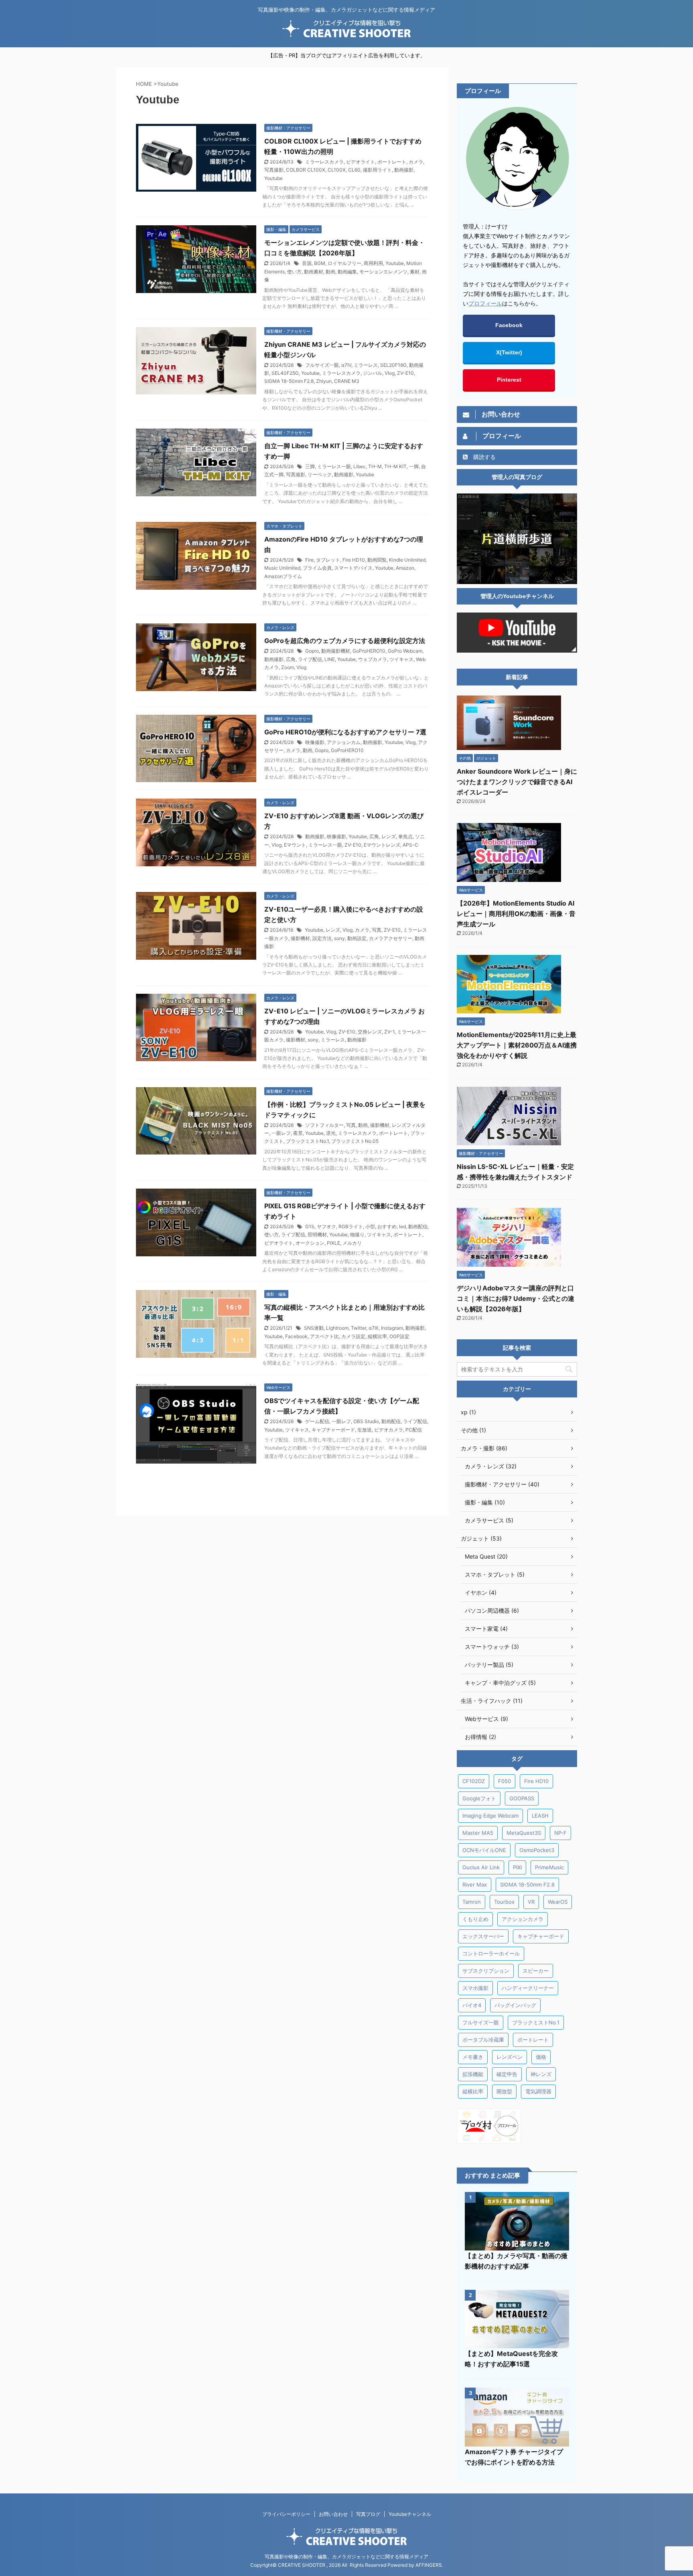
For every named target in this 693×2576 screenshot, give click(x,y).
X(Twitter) (509, 352)
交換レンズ (370, 1032)
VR (531, 1902)
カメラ (416, 162)
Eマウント (295, 845)
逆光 (331, 1133)
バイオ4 (472, 2005)
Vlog (390, 373)
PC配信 (414, 1430)
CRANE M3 (347, 381)
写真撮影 (274, 170)
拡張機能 (473, 2074)
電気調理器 (538, 2091)
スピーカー (536, 1971)
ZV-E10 (405, 373)
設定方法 (322, 938)
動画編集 (347, 272)
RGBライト (351, 1226)
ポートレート (392, 162)
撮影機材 (300, 938)
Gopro (312, 651)
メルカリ (352, 1243)
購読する (484, 457)
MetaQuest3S (524, 1833)
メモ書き (473, 2057)
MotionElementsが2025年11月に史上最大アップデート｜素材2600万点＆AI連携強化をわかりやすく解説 (517, 1045)
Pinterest (509, 380)
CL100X (337, 170)
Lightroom (337, 1328)
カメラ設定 (353, 1336)
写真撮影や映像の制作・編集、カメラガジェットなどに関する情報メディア (346, 2557)
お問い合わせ (333, 2514)
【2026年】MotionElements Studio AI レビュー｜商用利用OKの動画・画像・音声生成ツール (516, 914)
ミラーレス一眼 (334, 466)
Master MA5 (478, 1833)
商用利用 (373, 263)
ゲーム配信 (317, 1421)
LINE (330, 659)
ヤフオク (326, 1226)
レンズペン (510, 2057)
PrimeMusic (549, 1867)
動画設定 (357, 938)
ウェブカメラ (373, 659)
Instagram (392, 1328)
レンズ (389, 836)
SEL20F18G (393, 365)
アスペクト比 (324, 1336)
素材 (415, 272)
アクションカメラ (523, 1919)
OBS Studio (366, 1421)
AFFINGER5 (429, 2565)
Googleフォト (479, 1798)
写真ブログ (368, 2514)
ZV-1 (389, 1032)
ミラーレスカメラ (324, 162)
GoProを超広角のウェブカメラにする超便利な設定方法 (345, 641)
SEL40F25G (285, 373)
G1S (310, 1226)
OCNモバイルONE (484, 1850)
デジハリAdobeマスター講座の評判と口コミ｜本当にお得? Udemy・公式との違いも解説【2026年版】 (516, 1298)
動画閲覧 (377, 560)
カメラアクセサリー (391, 938)
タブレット (328, 560)
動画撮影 (404, 170)
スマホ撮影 (475, 1988)
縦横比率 (377, 1336)
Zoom (288, 667)
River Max (475, 1884)
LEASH (540, 1816)
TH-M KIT (395, 466)
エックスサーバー (483, 1936)
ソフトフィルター (324, 1125)
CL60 (354, 170)
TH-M (375, 466)
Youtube (274, 178)
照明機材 (317, 1234)
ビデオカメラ (389, 1430)
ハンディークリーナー (528, 1988)
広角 (291, 659)
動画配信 (418, 1226)
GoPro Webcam (405, 651)
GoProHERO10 (369, 651)
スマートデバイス (353, 568)
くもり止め (475, 1919)
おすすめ (387, 1226)
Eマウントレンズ (382, 845)
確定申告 (507, 2074)
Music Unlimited (282, 568)
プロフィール (485, 303)
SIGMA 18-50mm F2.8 (289, 381)
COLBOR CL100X (306, 170)
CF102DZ (474, 1781)
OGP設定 (399, 1336)
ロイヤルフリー (344, 263)
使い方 (294, 272)
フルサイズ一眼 (322, 365)
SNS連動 (314, 1328)
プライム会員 (317, 568)
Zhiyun (324, 381)
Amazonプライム (283, 576)
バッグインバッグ (515, 2005)
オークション (310, 1243)
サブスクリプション (486, 1971)
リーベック (320, 474)
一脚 (414, 466)
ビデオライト (361, 162)
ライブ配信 (310, 659)
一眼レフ (281, 1133)
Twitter (359, 1328)
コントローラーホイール (491, 1953)
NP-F (560, 1833)
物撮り (357, 1234)
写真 (377, 930)
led (402, 1226)
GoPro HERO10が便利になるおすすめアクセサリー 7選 (345, 732)
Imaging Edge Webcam (490, 1816)
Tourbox (504, 1902)
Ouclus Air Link (481, 1867)
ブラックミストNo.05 (355, 1141)
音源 (307, 263)
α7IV (346, 365)
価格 (541, 2057)
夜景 (298, 1133)
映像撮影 (315, 742)
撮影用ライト (377, 170)
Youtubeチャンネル (410, 2514)
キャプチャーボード (333, 1430)
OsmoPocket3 (537, 1850)
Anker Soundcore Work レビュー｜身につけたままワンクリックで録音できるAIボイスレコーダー (517, 782)
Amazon (405, 568)
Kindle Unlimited (407, 560)
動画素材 (314, 272)
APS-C (410, 845)
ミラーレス (366, 365)
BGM (320, 263)
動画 (330, 272)
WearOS (558, 1902)
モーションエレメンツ (383, 272)
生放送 (365, 1430)
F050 (505, 1781)
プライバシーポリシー (286, 2514)
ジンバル (373, 373)
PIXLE (333, 1243)
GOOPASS (522, 1798)
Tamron (472, 1902)
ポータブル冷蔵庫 (483, 2040)
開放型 (504, 2091)
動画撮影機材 (336, 651)
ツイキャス (401, 659)
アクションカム (344, 742)
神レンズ (541, 2074)
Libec (360, 466)
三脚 (310, 466)
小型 (370, 1226)
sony (339, 938)
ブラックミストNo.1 (307, 1141)
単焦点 (405, 836)
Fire (309, 560)
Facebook (296, 1336)
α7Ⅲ (374, 1328)
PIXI (517, 1867)
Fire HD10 (354, 560)
